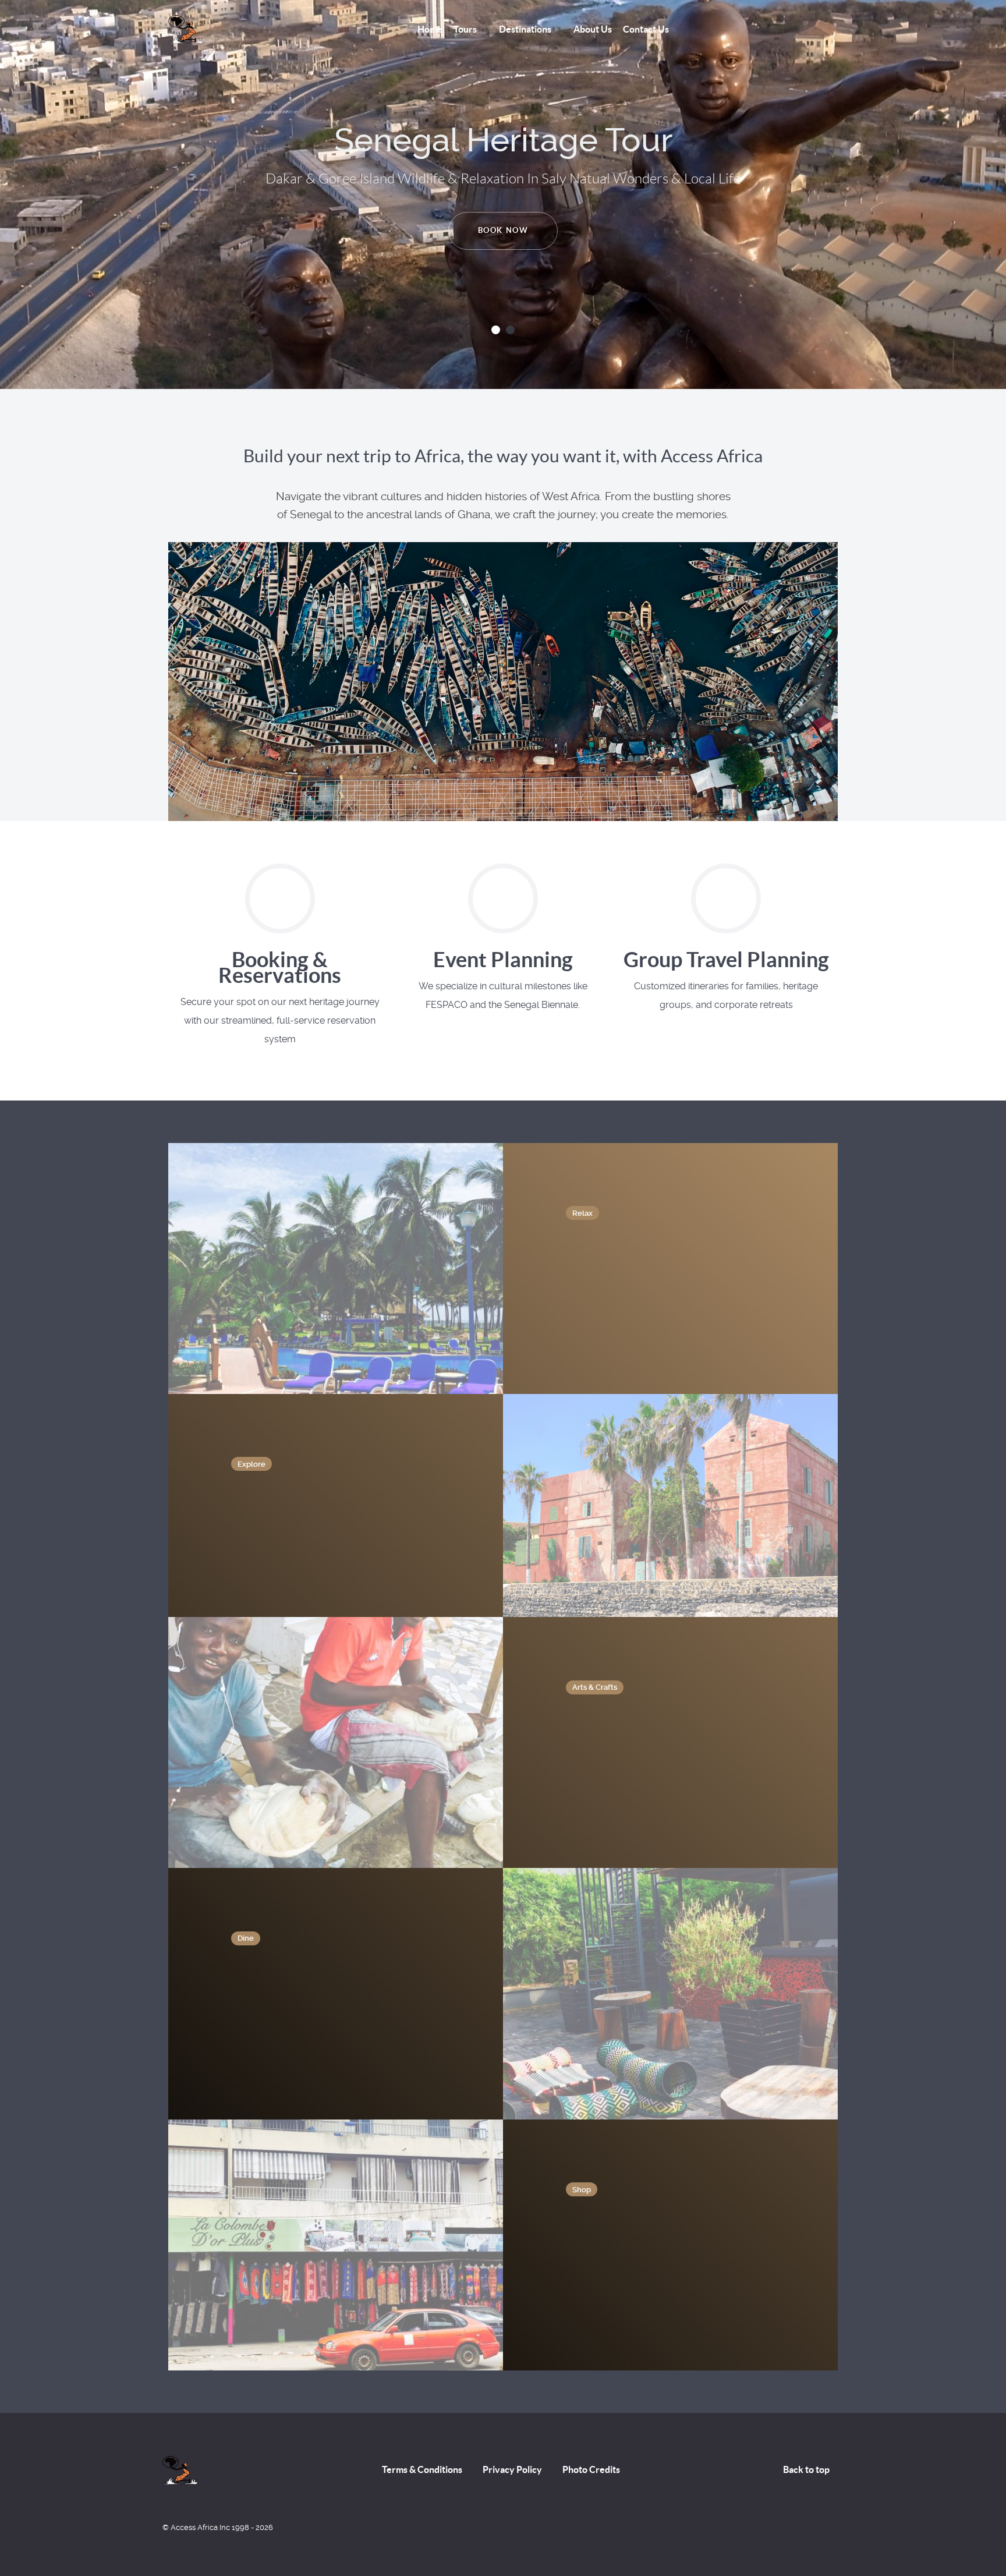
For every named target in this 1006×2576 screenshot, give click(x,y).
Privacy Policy (512, 2469)
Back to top (807, 2469)
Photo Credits (591, 2469)
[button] (496, 330)
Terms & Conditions (422, 2469)
